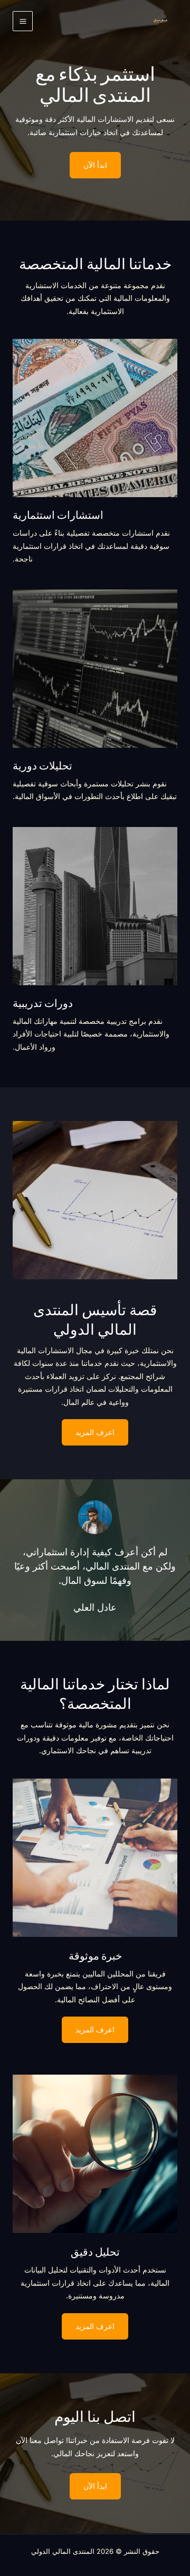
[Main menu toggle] (23, 21)
